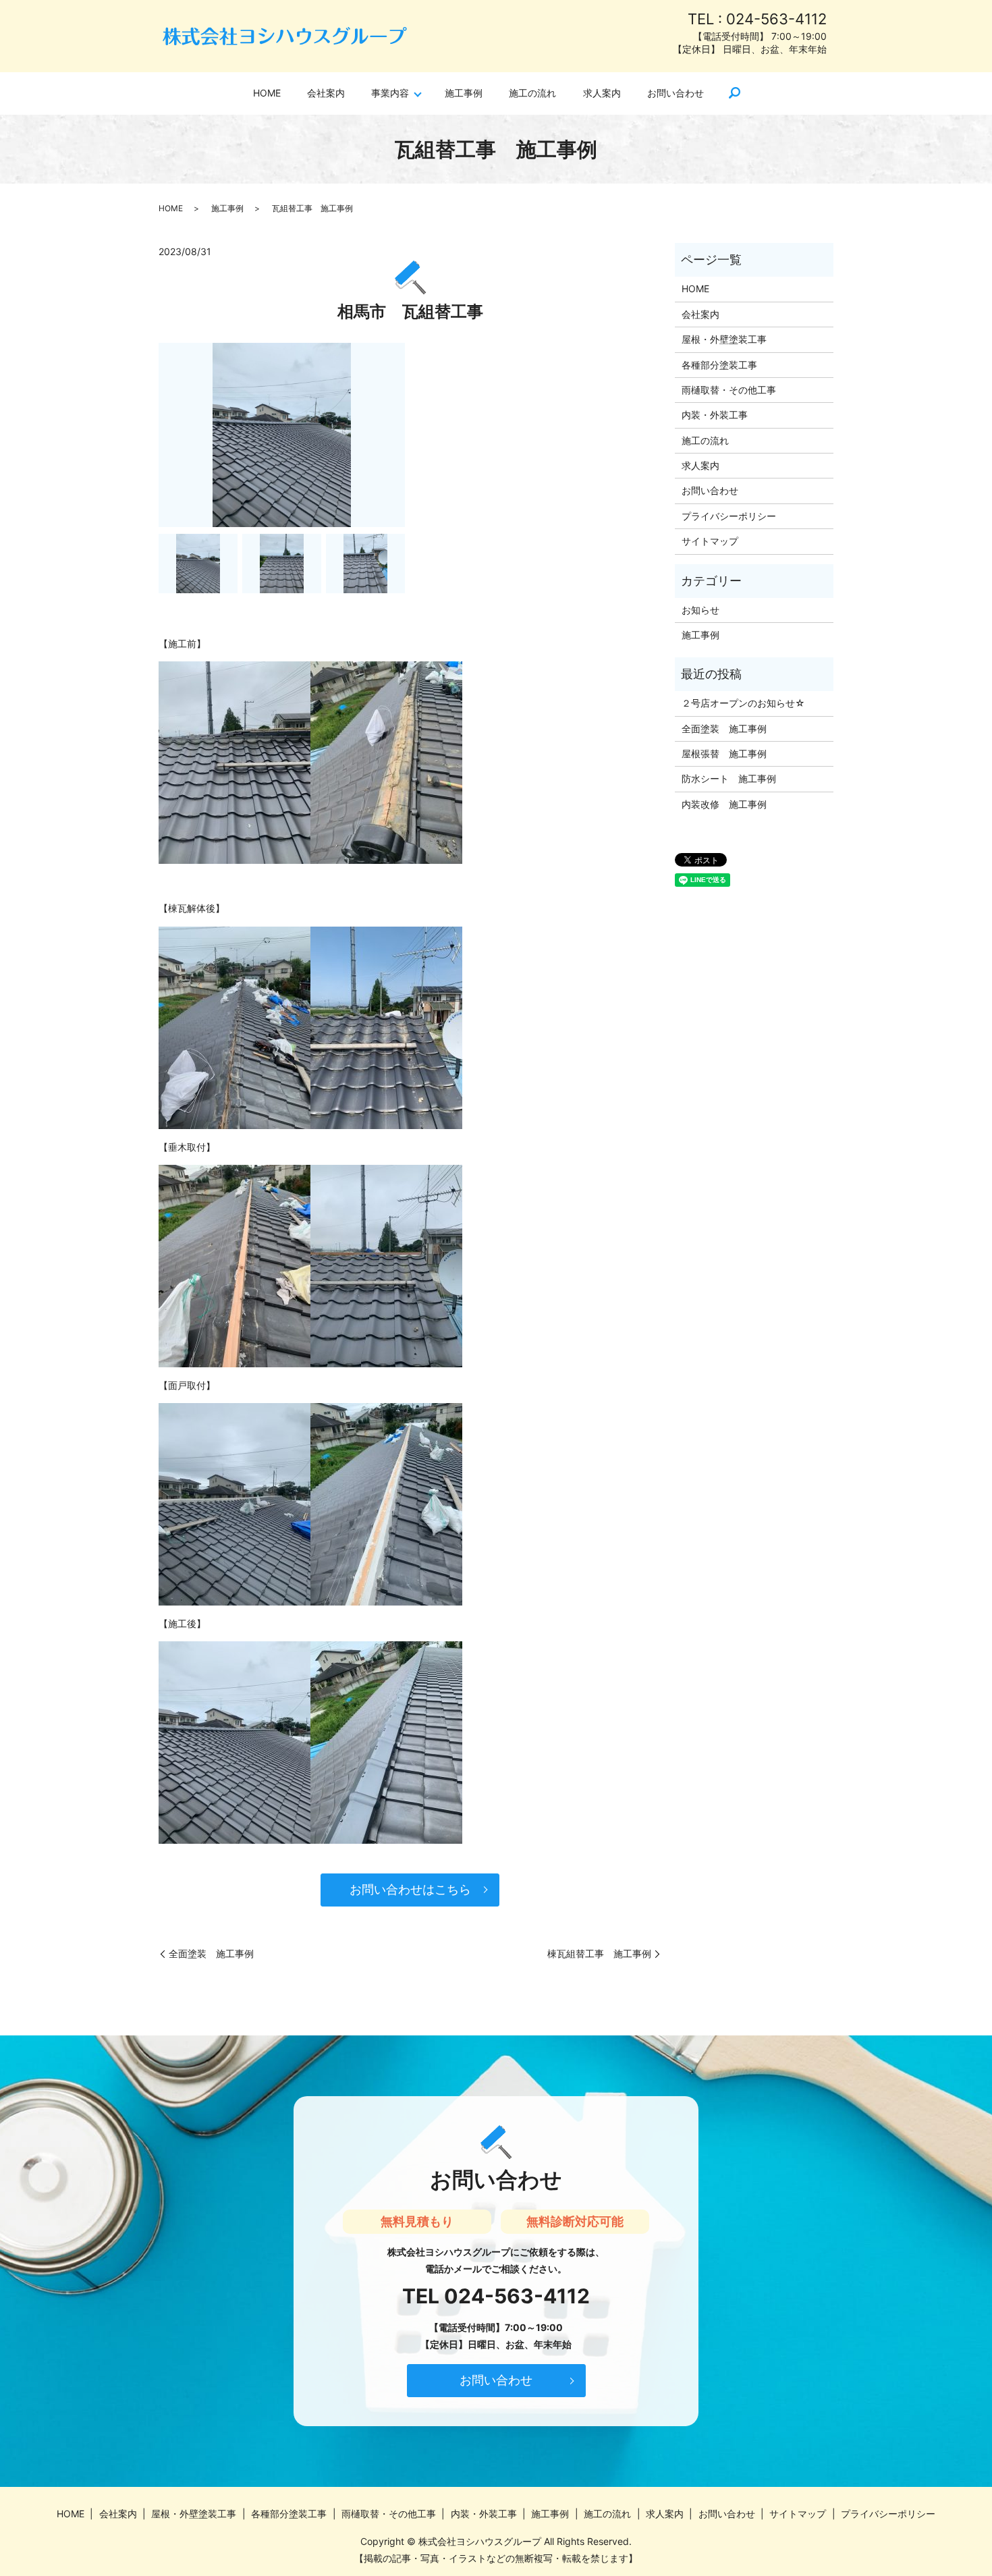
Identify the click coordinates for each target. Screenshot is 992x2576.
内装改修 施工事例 (724, 804)
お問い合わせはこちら (410, 1889)
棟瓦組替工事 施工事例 (599, 1953)
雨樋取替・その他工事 (729, 390)
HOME (267, 93)
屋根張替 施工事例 (724, 753)
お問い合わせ (676, 93)
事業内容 (390, 93)
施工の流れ (532, 93)
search (735, 94)
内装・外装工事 (715, 415)
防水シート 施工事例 (729, 778)
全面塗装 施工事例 (211, 1953)
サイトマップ (710, 541)
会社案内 (326, 93)
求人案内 (602, 93)
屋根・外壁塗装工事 (724, 339)
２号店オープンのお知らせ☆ (743, 703)
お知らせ (700, 610)
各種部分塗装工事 (719, 365)
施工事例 (464, 93)
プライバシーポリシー (729, 516)
